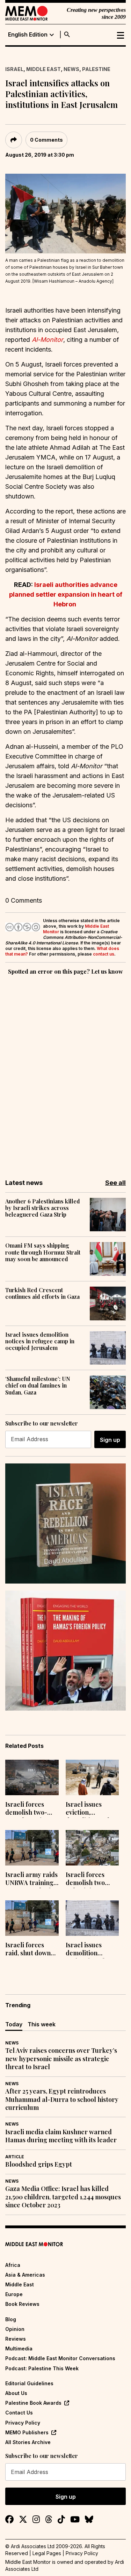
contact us (104, 954)
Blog (11, 2319)
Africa (13, 2265)
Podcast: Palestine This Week (42, 2368)
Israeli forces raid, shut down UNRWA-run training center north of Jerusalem (28, 1950)
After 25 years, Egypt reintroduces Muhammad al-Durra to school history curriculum (62, 2099)
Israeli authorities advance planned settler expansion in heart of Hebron (66, 594)
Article (15, 2157)
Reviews (16, 2339)
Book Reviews (22, 2304)
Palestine (96, 69)
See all (115, 1183)
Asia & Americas (25, 2275)
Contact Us (19, 2413)
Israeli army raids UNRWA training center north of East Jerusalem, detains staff (31, 1879)
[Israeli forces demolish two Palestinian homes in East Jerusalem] (92, 1848)
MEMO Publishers (27, 2432)
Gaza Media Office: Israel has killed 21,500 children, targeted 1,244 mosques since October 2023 (63, 2197)
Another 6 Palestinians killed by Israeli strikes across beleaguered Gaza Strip (43, 1208)
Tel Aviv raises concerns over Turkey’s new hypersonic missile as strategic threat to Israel (61, 2059)
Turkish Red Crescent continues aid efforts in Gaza (42, 1293)
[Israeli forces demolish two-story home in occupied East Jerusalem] (32, 1777)
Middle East (43, 69)
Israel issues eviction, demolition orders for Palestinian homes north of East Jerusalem (92, 1809)
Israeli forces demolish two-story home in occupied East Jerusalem (26, 1809)
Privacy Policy (23, 2423)
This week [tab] (42, 2024)
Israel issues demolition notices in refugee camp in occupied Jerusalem (40, 1341)
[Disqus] (65, 1072)
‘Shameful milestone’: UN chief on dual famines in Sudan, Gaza (38, 1385)
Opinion (15, 2329)
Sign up (110, 1440)
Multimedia (19, 2349)
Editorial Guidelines (29, 2383)
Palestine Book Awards (33, 2403)
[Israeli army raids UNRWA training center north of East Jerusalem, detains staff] (32, 1848)
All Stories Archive (28, 2442)
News (71, 69)
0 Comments (46, 140)
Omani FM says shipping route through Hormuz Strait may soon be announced (43, 1252)
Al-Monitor (48, 340)
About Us (16, 2393)
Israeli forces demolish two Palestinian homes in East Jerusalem (86, 1879)
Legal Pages (47, 2553)
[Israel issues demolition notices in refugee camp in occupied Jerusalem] (92, 1918)
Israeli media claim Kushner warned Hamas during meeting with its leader (61, 2136)
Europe (14, 2294)
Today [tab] (14, 2024)
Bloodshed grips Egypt (39, 2164)
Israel (14, 69)
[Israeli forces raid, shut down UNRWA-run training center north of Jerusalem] (32, 1918)
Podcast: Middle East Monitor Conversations (60, 2358)
